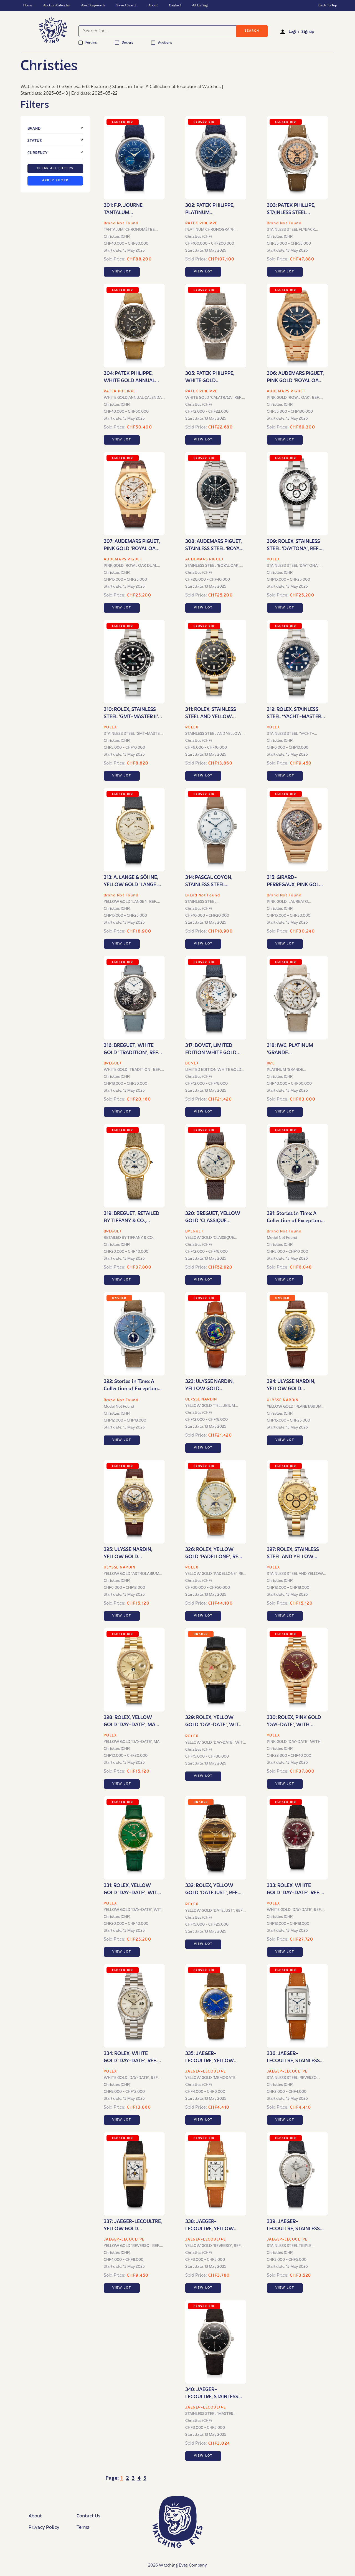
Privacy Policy (44, 2528)
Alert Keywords (93, 6)
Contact (175, 6)
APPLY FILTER (55, 181)
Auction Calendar (57, 6)
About (153, 6)
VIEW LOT (122, 272)
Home (28, 6)
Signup (308, 32)
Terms (83, 2528)
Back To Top (328, 6)
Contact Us (88, 2516)
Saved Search (127, 6)
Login (294, 32)
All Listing (200, 6)
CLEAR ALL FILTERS (55, 168)
